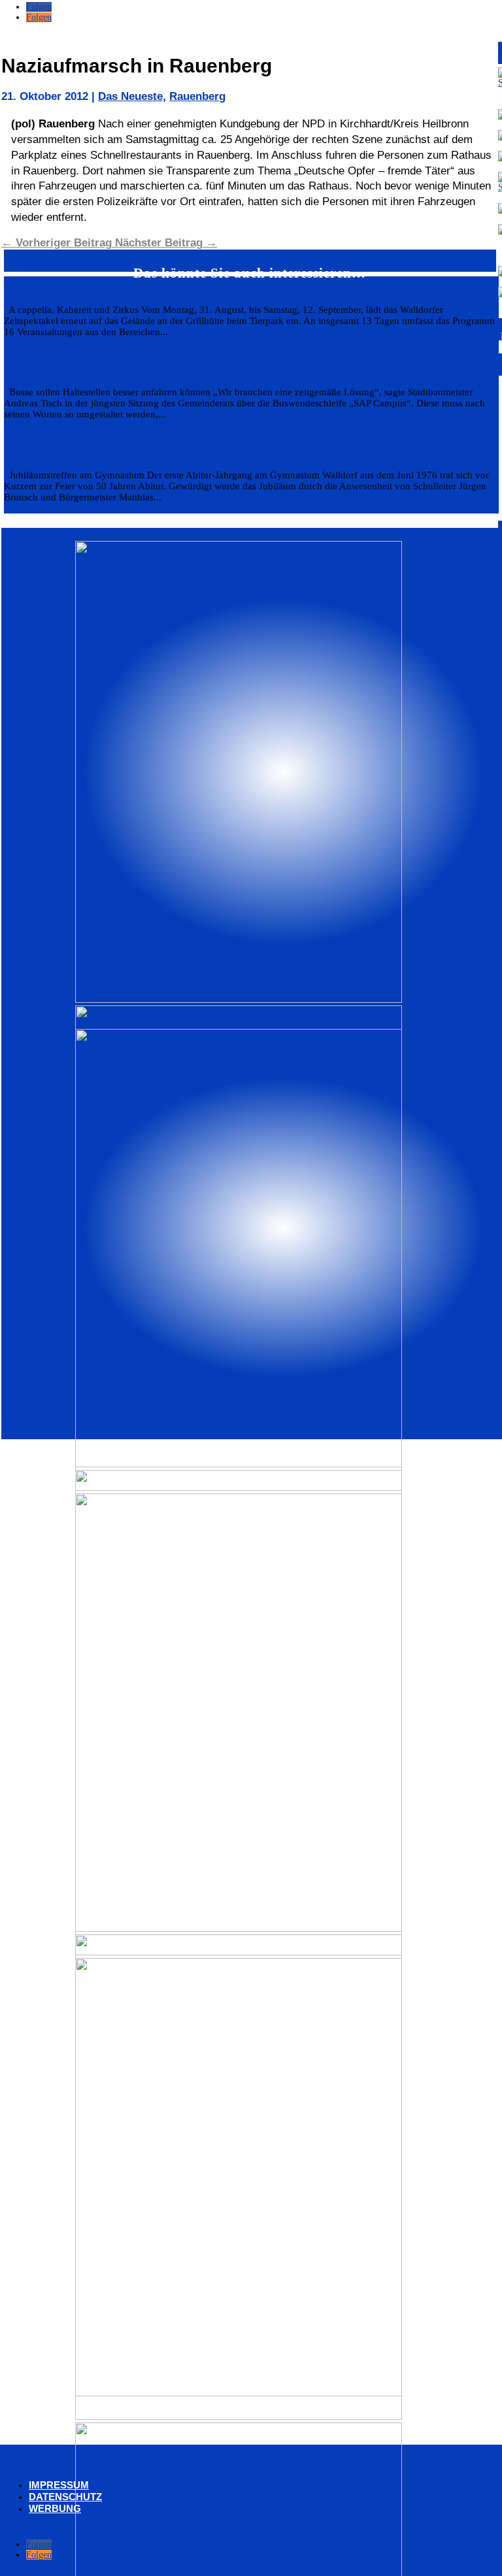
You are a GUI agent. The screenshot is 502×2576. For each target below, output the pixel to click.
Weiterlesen (25, 343)
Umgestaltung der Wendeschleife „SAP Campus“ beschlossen (184, 367)
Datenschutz (65, 2497)
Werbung (55, 2508)
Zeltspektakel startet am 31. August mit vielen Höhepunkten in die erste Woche (236, 284)
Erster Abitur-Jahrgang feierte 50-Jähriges (130, 450)
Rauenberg (197, 96)
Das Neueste (130, 96)
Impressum (59, 2485)
